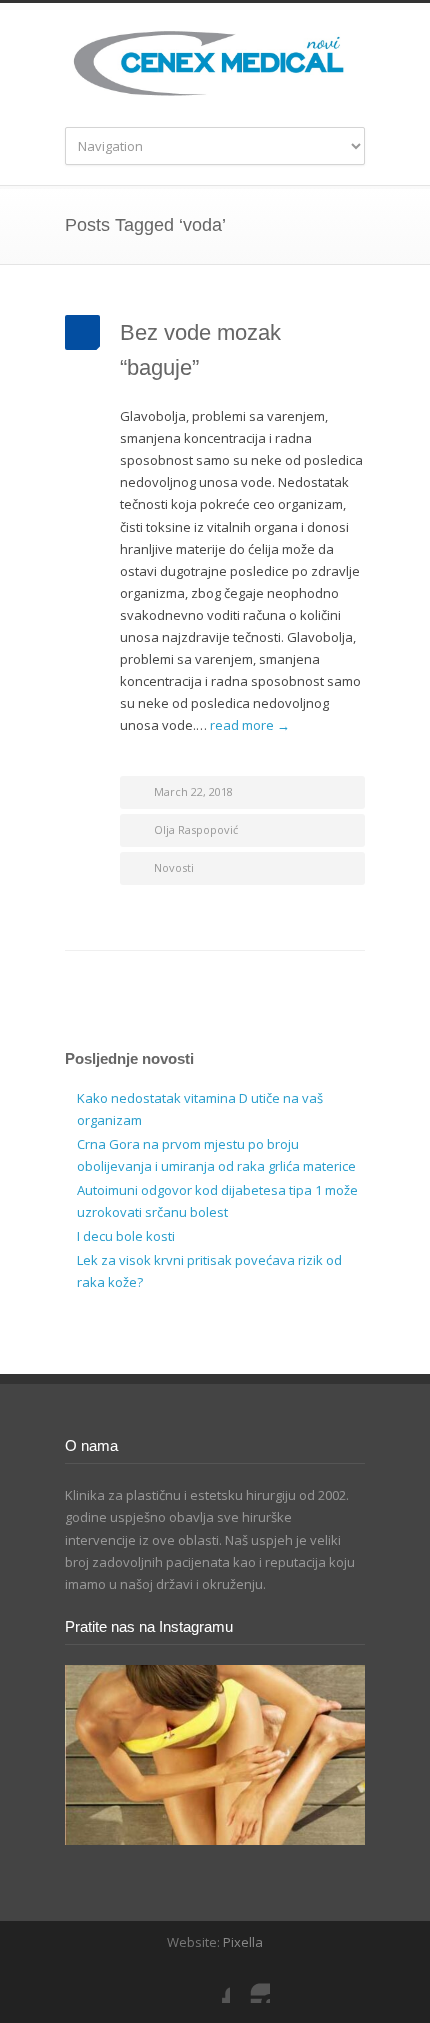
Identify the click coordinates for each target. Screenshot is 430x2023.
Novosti (174, 867)
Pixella (243, 1942)
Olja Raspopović (196, 829)
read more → (250, 725)
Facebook (210, 1983)
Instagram (250, 1983)
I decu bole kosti (126, 1236)
